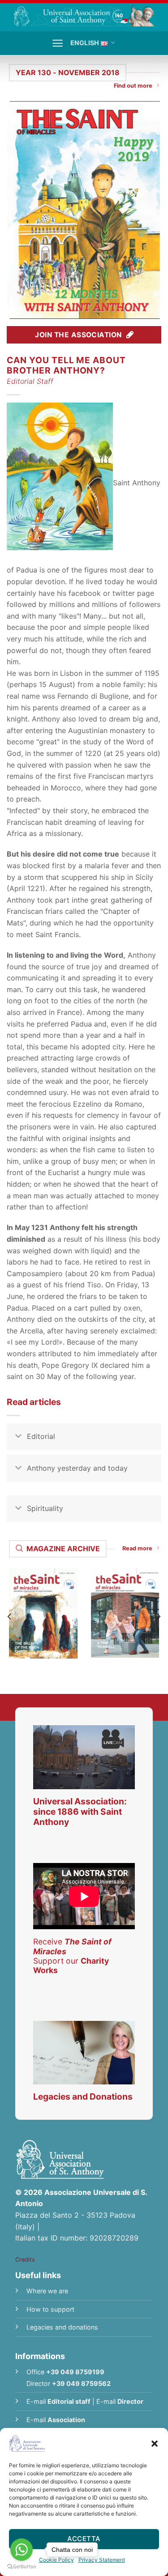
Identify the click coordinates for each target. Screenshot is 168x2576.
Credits (25, 2260)
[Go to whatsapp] (22, 2550)
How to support (50, 2309)
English (85, 43)
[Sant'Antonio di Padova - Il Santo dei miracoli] (84, 15)
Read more (137, 1548)
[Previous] (10, 1616)
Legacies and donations (62, 2327)
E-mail (58, 2401)
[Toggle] (18, 1437)
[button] (155, 2444)
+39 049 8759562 (81, 2383)
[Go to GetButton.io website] (22, 2567)
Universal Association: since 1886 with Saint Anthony (80, 1812)
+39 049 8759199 (75, 2372)
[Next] (158, 1616)
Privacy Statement (102, 2560)
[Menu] (58, 43)
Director (130, 2401)
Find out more (133, 86)
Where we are (47, 2291)
